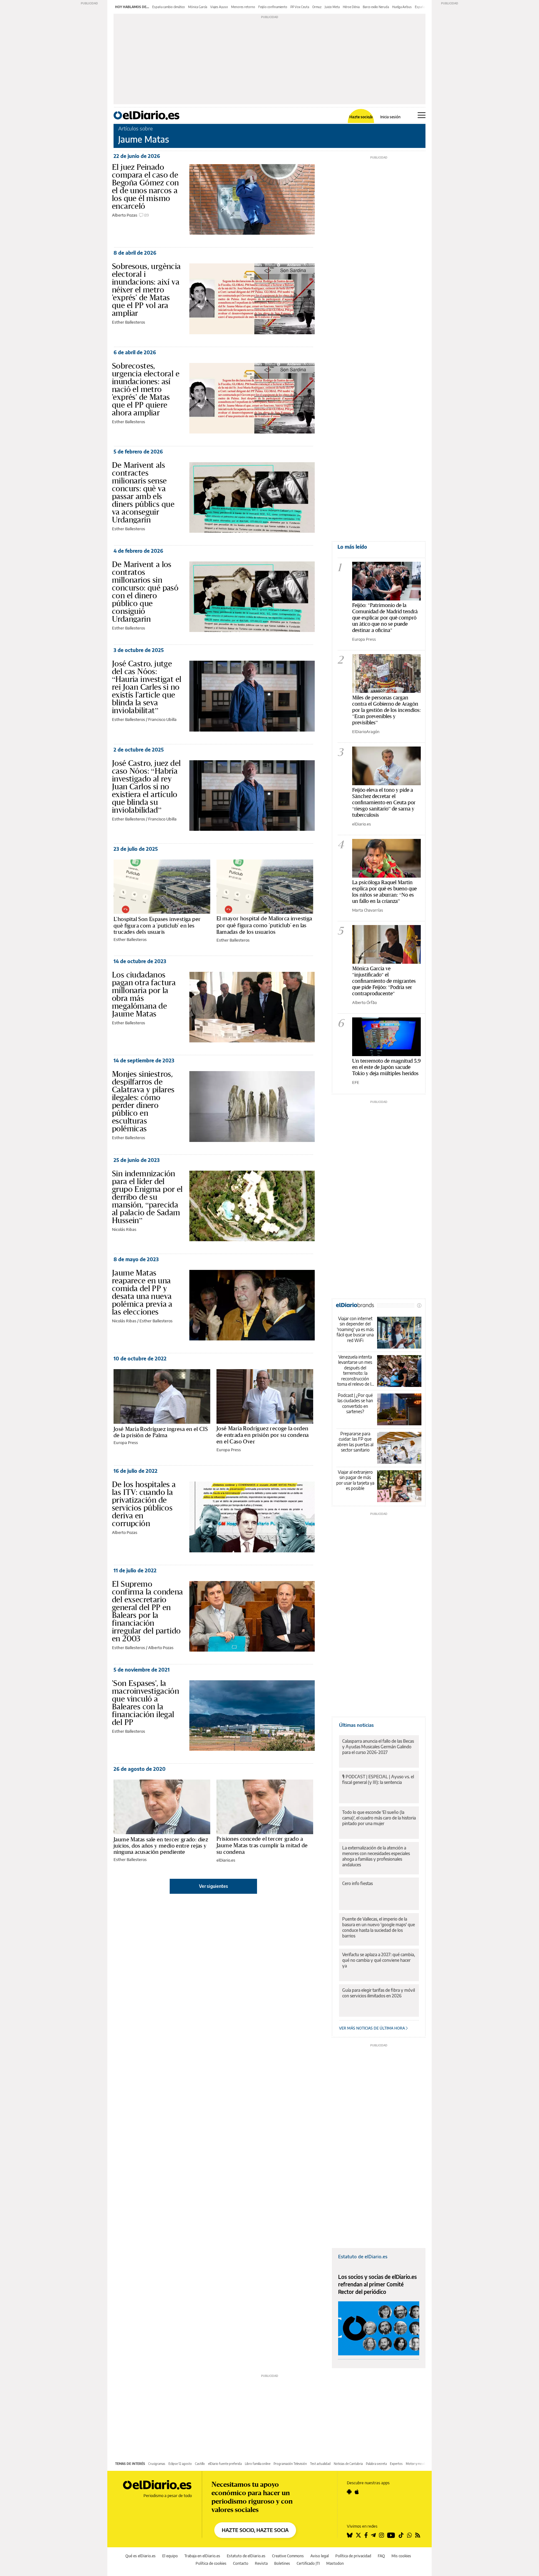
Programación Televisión (290, 2464)
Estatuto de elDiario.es (363, 2256)
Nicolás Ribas (124, 1229)
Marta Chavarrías (368, 910)
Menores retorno (243, 7)
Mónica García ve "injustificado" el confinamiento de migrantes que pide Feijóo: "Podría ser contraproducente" (384, 981)
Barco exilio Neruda (376, 7)
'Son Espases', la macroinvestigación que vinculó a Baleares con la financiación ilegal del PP (146, 1703)
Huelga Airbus (402, 7)
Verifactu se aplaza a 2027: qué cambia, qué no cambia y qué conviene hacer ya (379, 1960)
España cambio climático (169, 7)
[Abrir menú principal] (422, 115)
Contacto (241, 2563)
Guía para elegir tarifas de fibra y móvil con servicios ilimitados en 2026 (379, 1993)
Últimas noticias (356, 1725)
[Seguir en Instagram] (381, 2535)
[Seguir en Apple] (357, 2492)
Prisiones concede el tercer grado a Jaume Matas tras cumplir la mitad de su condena (262, 1845)
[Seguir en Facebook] (366, 2535)
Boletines (282, 2563)
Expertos (396, 2464)
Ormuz (317, 7)
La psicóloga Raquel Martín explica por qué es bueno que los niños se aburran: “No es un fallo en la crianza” (384, 891)
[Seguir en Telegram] (373, 2535)
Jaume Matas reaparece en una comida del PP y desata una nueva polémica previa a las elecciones (142, 1292)
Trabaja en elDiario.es (202, 2556)
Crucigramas (157, 2464)
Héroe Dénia (351, 7)
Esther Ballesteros (129, 322)
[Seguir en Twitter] (358, 2535)
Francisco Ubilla (162, 719)
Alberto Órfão (364, 1002)
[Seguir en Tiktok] (401, 2535)
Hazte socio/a (361, 117)
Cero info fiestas (357, 1883)
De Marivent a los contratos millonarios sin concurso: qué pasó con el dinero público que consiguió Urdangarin (145, 592)
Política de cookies (211, 2563)
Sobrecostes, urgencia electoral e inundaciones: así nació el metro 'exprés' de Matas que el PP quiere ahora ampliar (146, 389)
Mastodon (335, 2563)
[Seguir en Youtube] (391, 2535)
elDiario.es (226, 1860)
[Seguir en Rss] (418, 2535)
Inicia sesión (390, 117)
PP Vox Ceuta (300, 7)
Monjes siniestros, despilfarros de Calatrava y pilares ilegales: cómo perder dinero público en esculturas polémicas (143, 1101)
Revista (261, 2563)
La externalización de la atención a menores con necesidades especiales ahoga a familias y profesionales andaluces (376, 1856)
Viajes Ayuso (219, 7)
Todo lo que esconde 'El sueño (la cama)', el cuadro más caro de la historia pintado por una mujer (379, 1818)
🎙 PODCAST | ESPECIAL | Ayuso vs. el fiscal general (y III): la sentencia (378, 1779)
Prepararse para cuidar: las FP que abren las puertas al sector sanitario (355, 1442)
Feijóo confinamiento (273, 7)
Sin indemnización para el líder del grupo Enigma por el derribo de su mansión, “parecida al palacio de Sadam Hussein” (147, 1197)
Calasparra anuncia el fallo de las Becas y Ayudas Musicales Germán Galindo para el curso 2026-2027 (378, 1747)
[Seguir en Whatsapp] (410, 2535)
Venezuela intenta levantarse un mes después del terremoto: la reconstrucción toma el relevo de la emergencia (355, 1371)
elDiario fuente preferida (225, 2464)
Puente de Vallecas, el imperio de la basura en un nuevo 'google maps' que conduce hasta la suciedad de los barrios (379, 1927)
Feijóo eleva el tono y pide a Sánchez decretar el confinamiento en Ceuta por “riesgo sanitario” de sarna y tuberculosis (384, 802)
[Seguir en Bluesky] (350, 2535)
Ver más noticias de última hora (372, 2028)
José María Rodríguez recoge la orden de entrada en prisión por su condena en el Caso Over (262, 1435)
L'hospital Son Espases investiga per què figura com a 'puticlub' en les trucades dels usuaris (157, 925)
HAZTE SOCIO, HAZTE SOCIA (255, 2530)
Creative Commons (288, 2556)
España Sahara (425, 7)
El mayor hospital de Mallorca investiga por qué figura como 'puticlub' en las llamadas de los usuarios (264, 925)
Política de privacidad (353, 2556)
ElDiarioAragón (366, 732)
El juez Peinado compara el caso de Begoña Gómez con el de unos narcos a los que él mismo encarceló (145, 186)
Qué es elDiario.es (141, 2556)
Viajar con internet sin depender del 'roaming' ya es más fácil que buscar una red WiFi (355, 1329)
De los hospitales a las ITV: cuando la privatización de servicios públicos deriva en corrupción (144, 1504)
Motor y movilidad (418, 2464)
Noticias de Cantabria (348, 2464)
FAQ (381, 2556)
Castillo (200, 2464)
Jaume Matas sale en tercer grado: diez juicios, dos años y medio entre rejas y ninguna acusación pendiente (161, 1846)
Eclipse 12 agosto (180, 2464)
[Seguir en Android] (349, 2492)
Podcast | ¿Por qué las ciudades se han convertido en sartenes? (355, 1403)
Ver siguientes (214, 1886)
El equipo (170, 2556)
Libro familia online (258, 2464)
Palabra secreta (376, 2464)
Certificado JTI (308, 2563)
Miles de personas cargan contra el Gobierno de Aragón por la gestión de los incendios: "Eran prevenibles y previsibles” (386, 710)
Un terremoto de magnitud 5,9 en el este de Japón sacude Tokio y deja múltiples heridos (386, 1067)
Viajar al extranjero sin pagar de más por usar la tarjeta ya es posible (355, 1480)
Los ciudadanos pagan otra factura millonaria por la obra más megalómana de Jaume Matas (144, 994)
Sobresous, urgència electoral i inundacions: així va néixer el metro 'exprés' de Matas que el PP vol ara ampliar (146, 290)
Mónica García (198, 7)
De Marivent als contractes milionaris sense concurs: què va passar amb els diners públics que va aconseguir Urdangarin (143, 492)
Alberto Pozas (125, 215)
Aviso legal (320, 2556)
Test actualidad (320, 2464)
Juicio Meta (332, 7)
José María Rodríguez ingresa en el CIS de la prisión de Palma (161, 1432)
